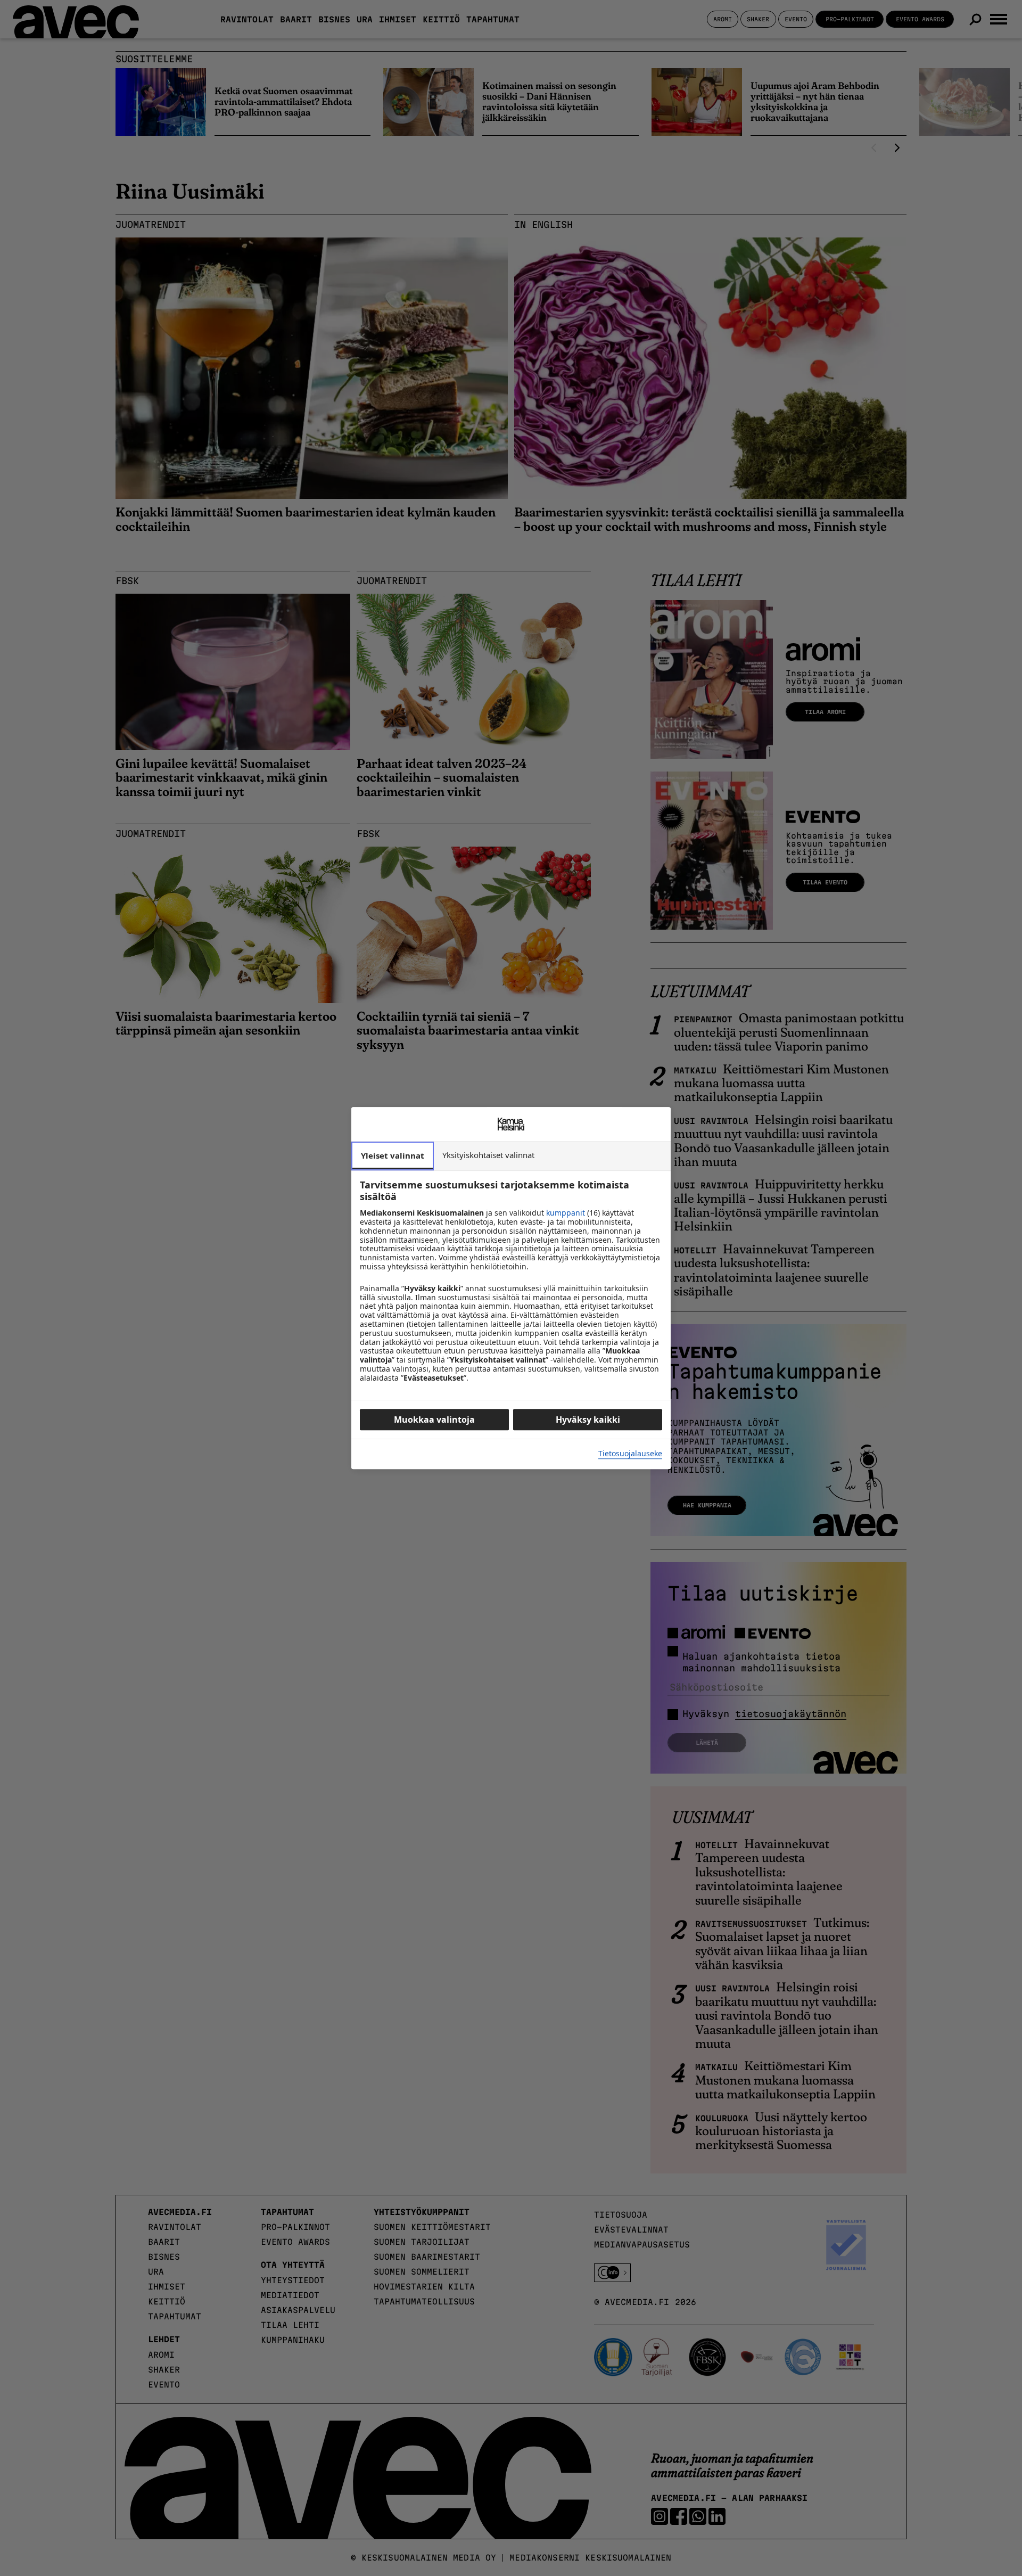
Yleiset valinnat (393, 1155)
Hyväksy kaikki (588, 1420)
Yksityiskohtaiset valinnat (488, 1155)
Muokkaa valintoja (434, 1420)
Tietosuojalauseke (630, 1454)
